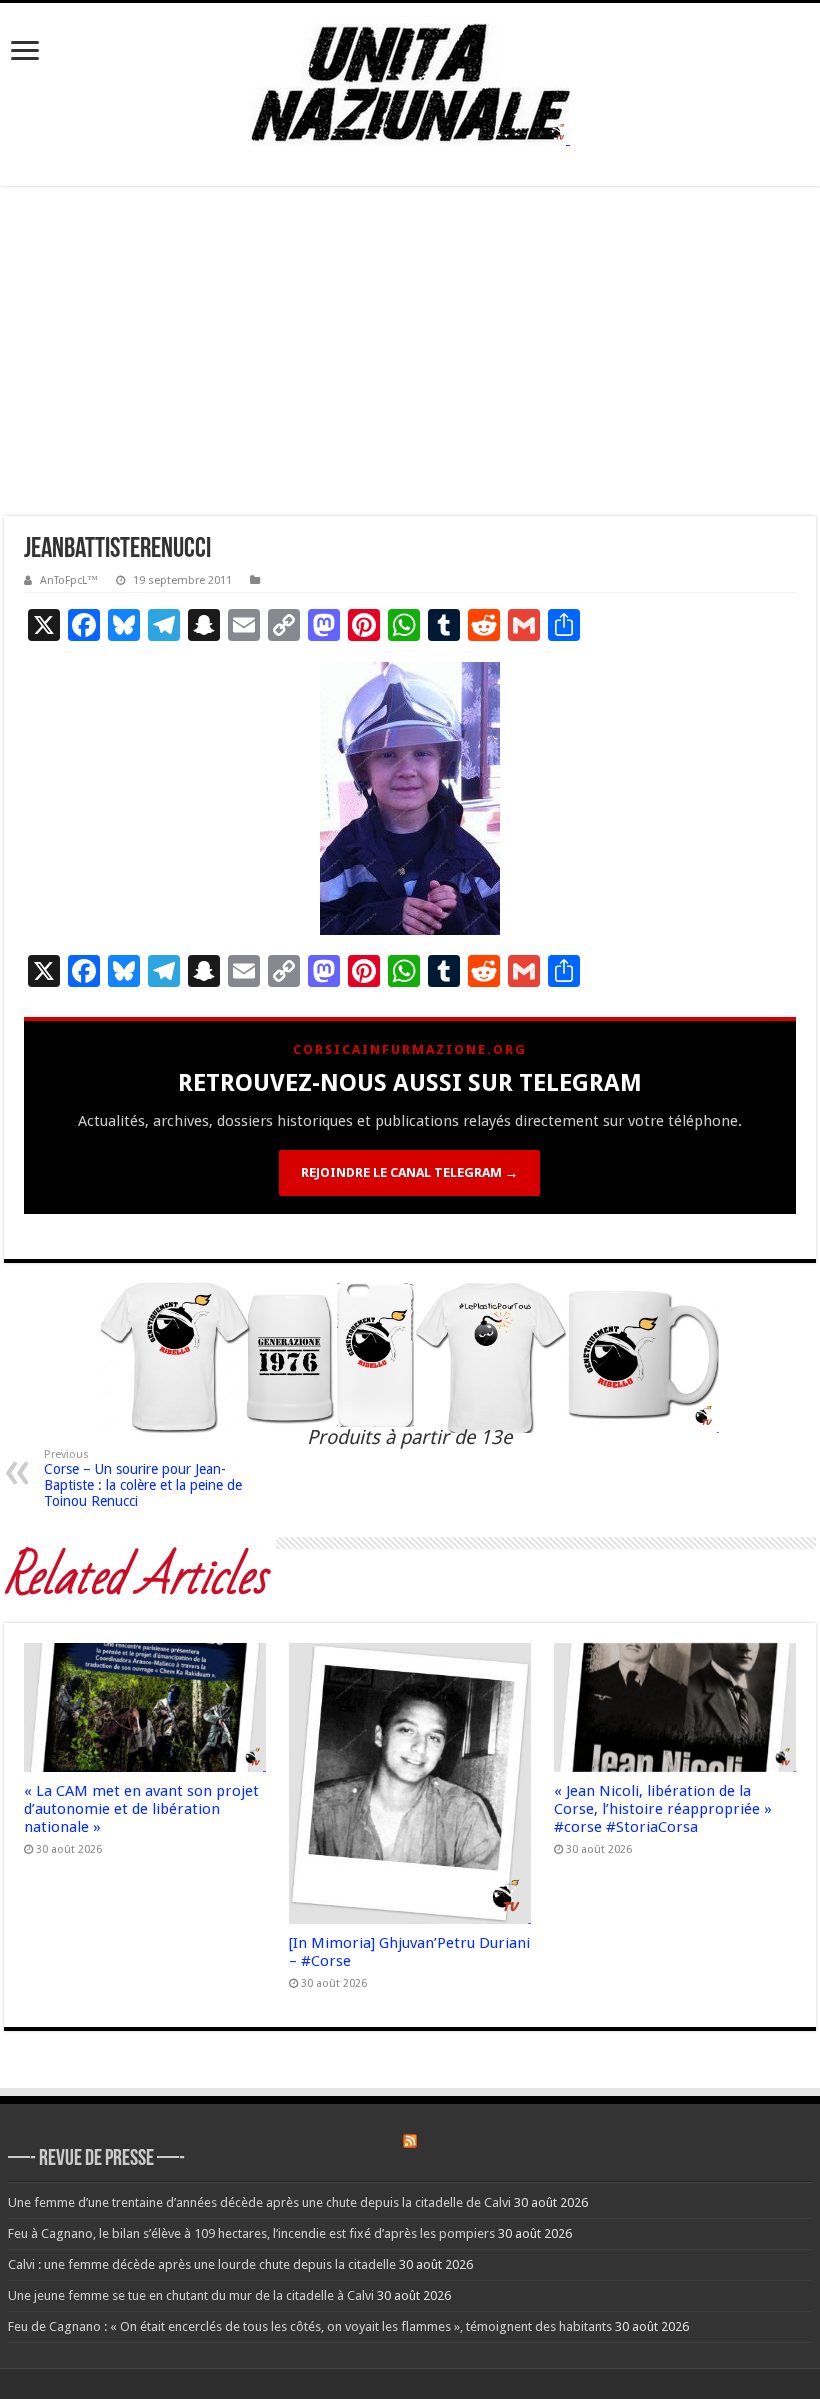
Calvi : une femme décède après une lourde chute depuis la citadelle (202, 2264)
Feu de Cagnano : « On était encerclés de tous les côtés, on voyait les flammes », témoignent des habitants (310, 2326)
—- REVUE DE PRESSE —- (96, 2159)
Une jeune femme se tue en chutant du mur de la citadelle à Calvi (191, 2295)
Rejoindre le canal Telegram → (409, 1172)
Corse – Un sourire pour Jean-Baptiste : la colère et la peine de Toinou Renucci (143, 1478)
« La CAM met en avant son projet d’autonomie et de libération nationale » (141, 1809)
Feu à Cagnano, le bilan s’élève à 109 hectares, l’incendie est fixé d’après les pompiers (251, 2233)
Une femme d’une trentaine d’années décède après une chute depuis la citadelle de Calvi (259, 2202)
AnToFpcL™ (69, 580)
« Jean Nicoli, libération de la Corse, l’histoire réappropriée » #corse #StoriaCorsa (663, 1809)
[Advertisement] (410, 351)
